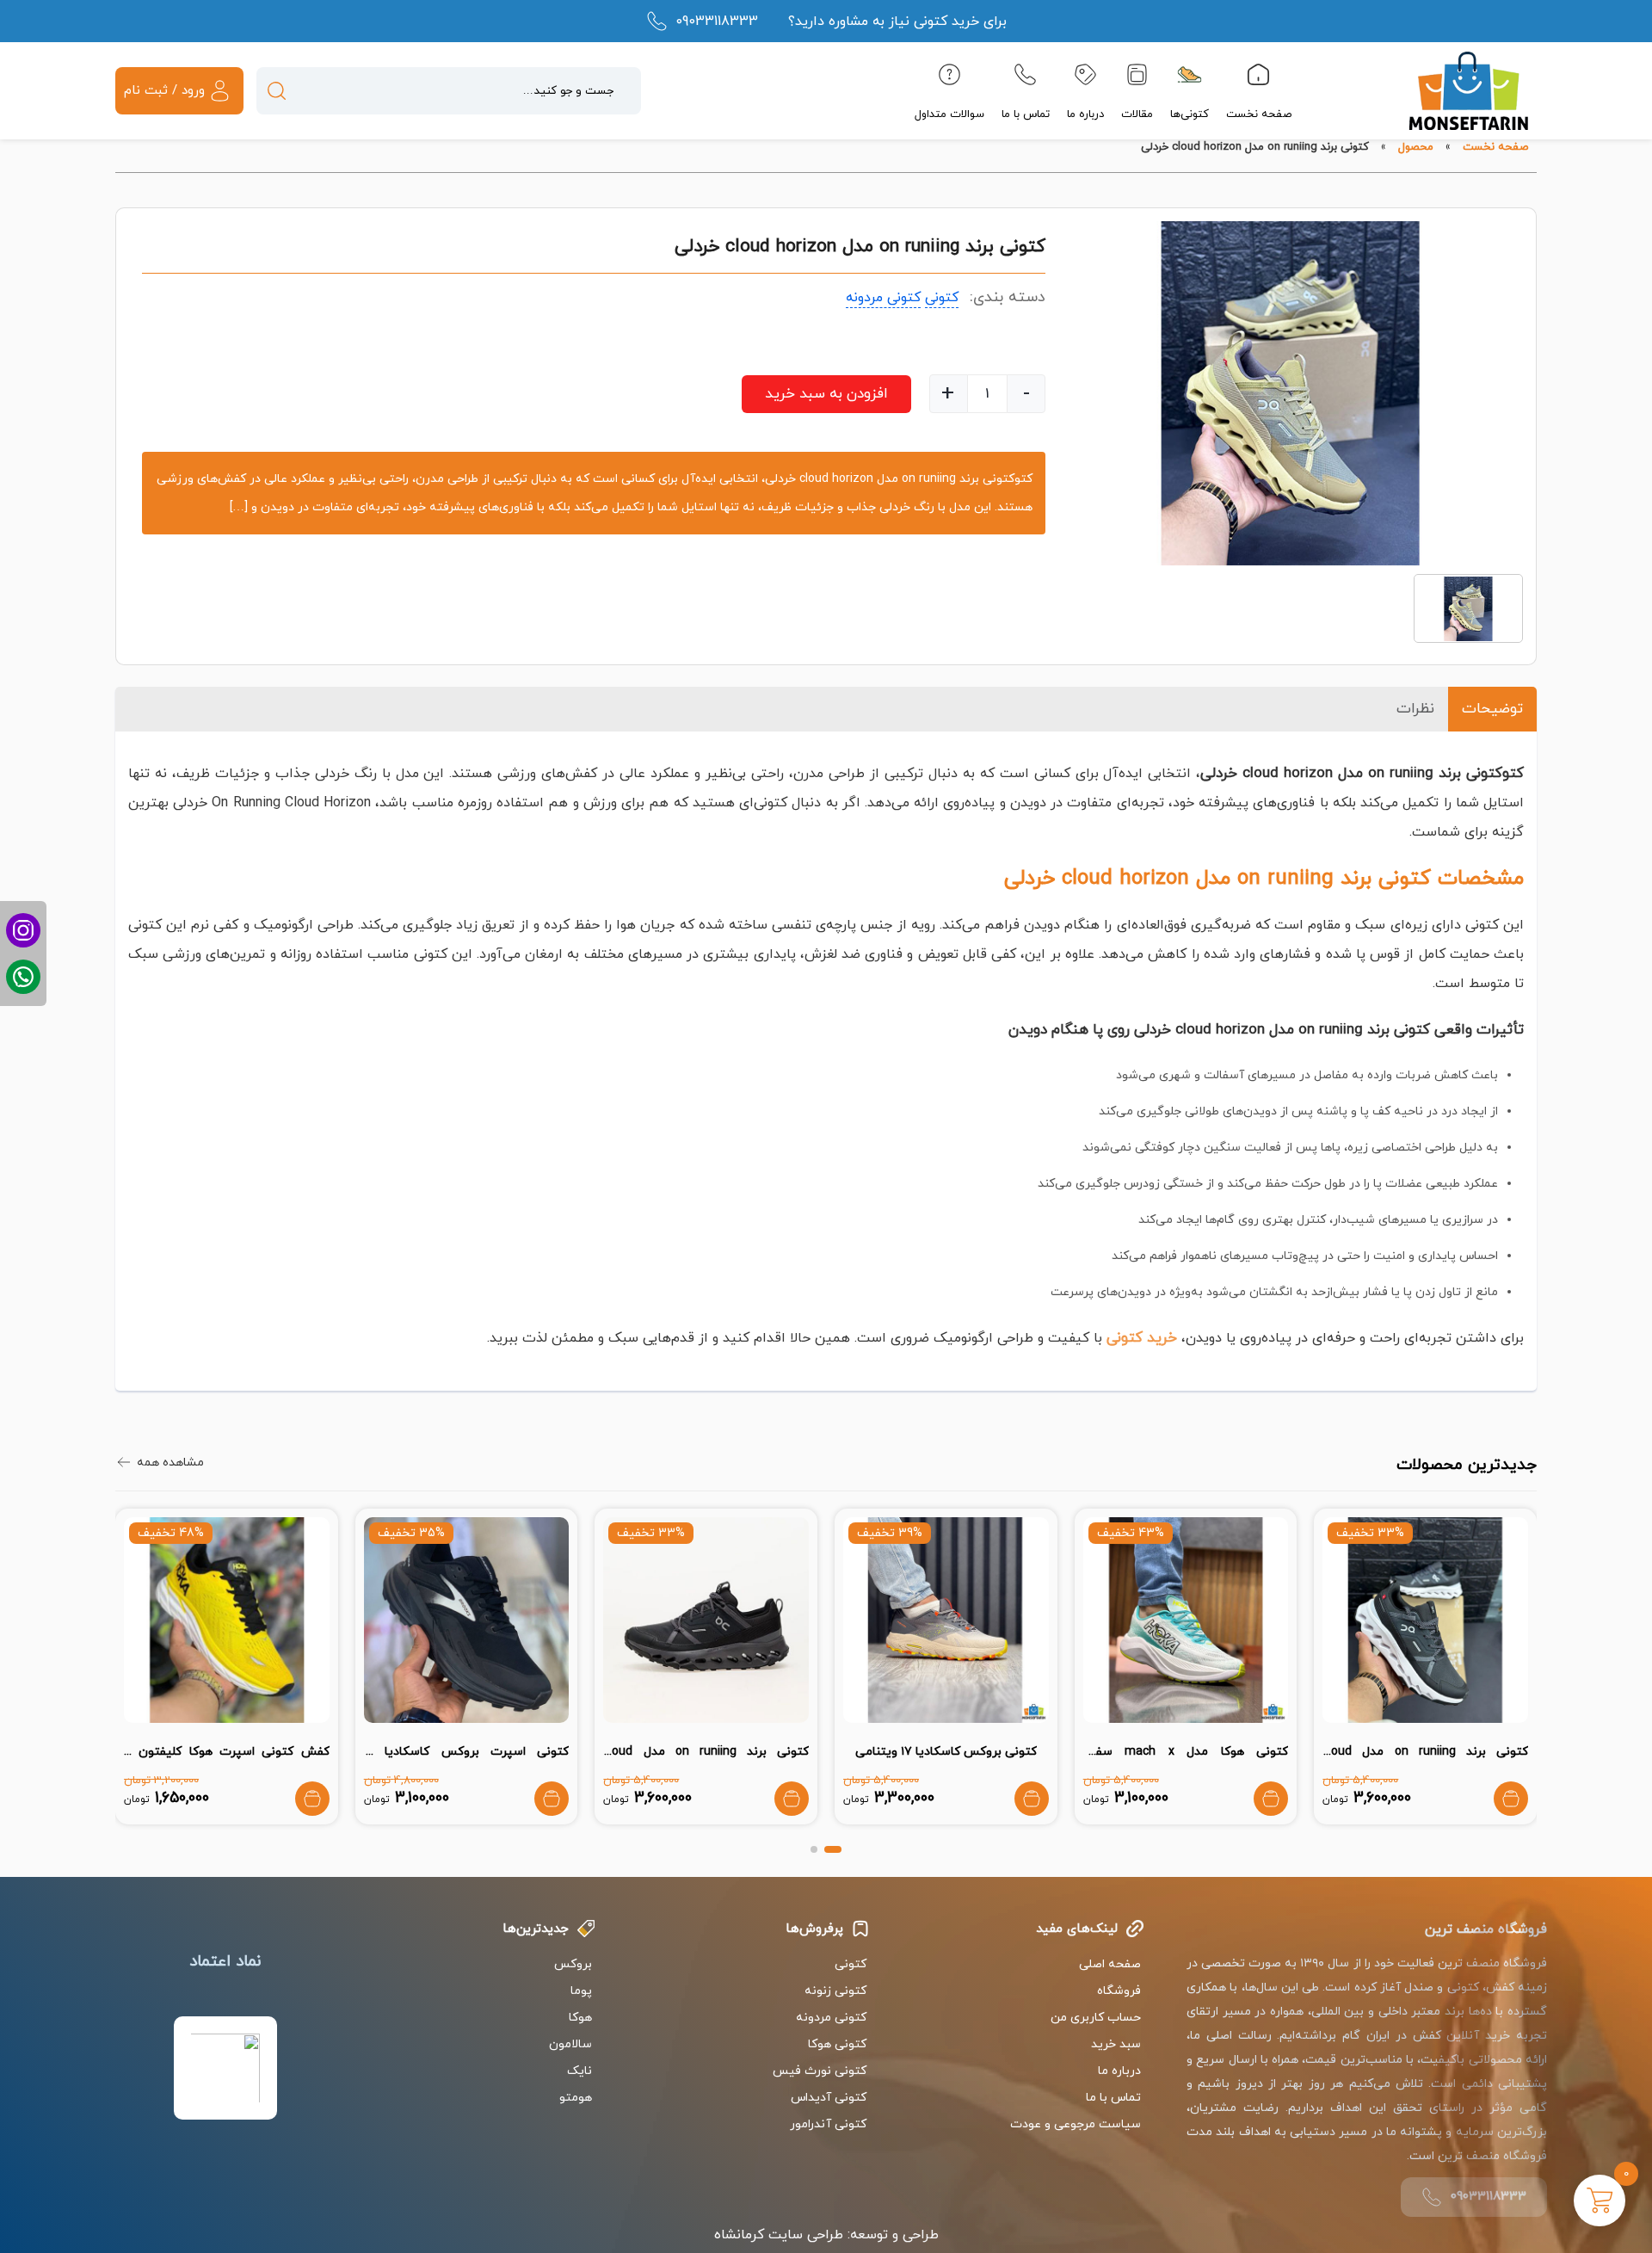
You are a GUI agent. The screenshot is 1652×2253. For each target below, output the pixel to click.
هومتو (576, 2098)
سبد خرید (1116, 2044)
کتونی (942, 298)
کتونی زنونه (835, 1991)
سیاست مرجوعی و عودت (1076, 2124)
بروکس (573, 1964)
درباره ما (1085, 114)
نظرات (1415, 709)
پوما (581, 1991)
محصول (1416, 147)
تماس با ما (1026, 114)
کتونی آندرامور (828, 2124)
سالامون (570, 2044)
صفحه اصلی (1110, 1964)
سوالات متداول (949, 114)
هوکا (580, 2018)
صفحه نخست (1259, 114)
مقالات (1137, 114)
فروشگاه (1119, 1991)
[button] (833, 1849)
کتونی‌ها (1190, 114)
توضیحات (1492, 709)
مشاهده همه (170, 1463)
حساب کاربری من (1096, 2018)
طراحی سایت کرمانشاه (779, 2235)
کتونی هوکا (837, 2044)
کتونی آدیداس (829, 2098)
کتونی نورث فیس (820, 2071)
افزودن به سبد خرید (826, 394)
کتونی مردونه (883, 298)
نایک (579, 2071)
